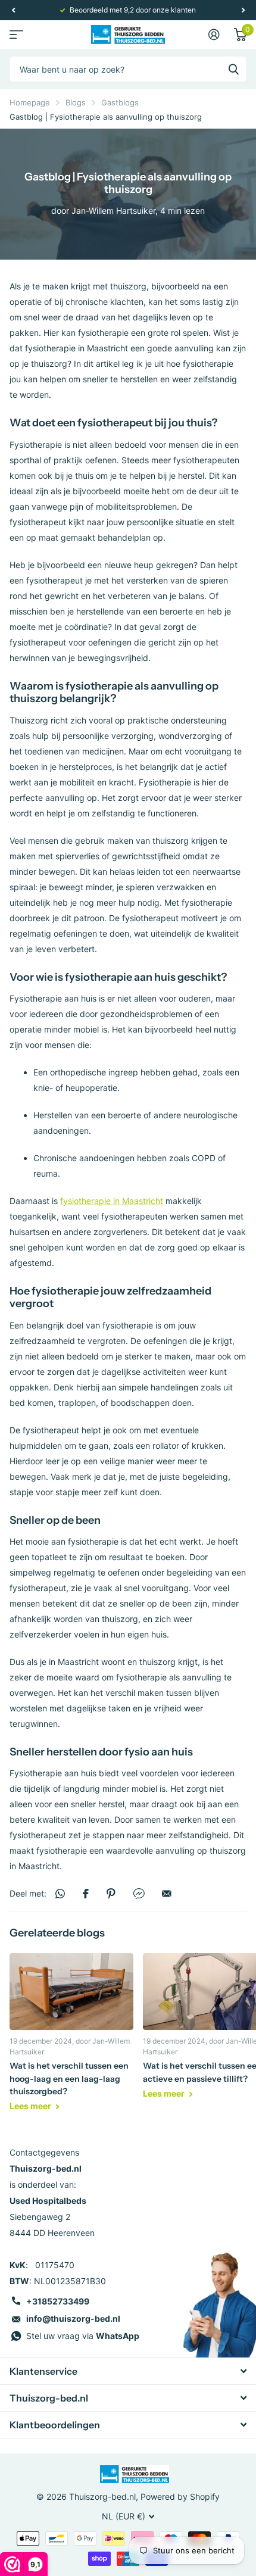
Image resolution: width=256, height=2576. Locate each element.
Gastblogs (120, 102)
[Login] (214, 35)
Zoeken (233, 69)
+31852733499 (58, 2301)
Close (128, 2371)
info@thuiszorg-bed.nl (73, 2318)
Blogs (76, 102)
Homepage (30, 102)
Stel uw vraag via (83, 2336)
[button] (13, 10)
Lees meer (31, 2106)
